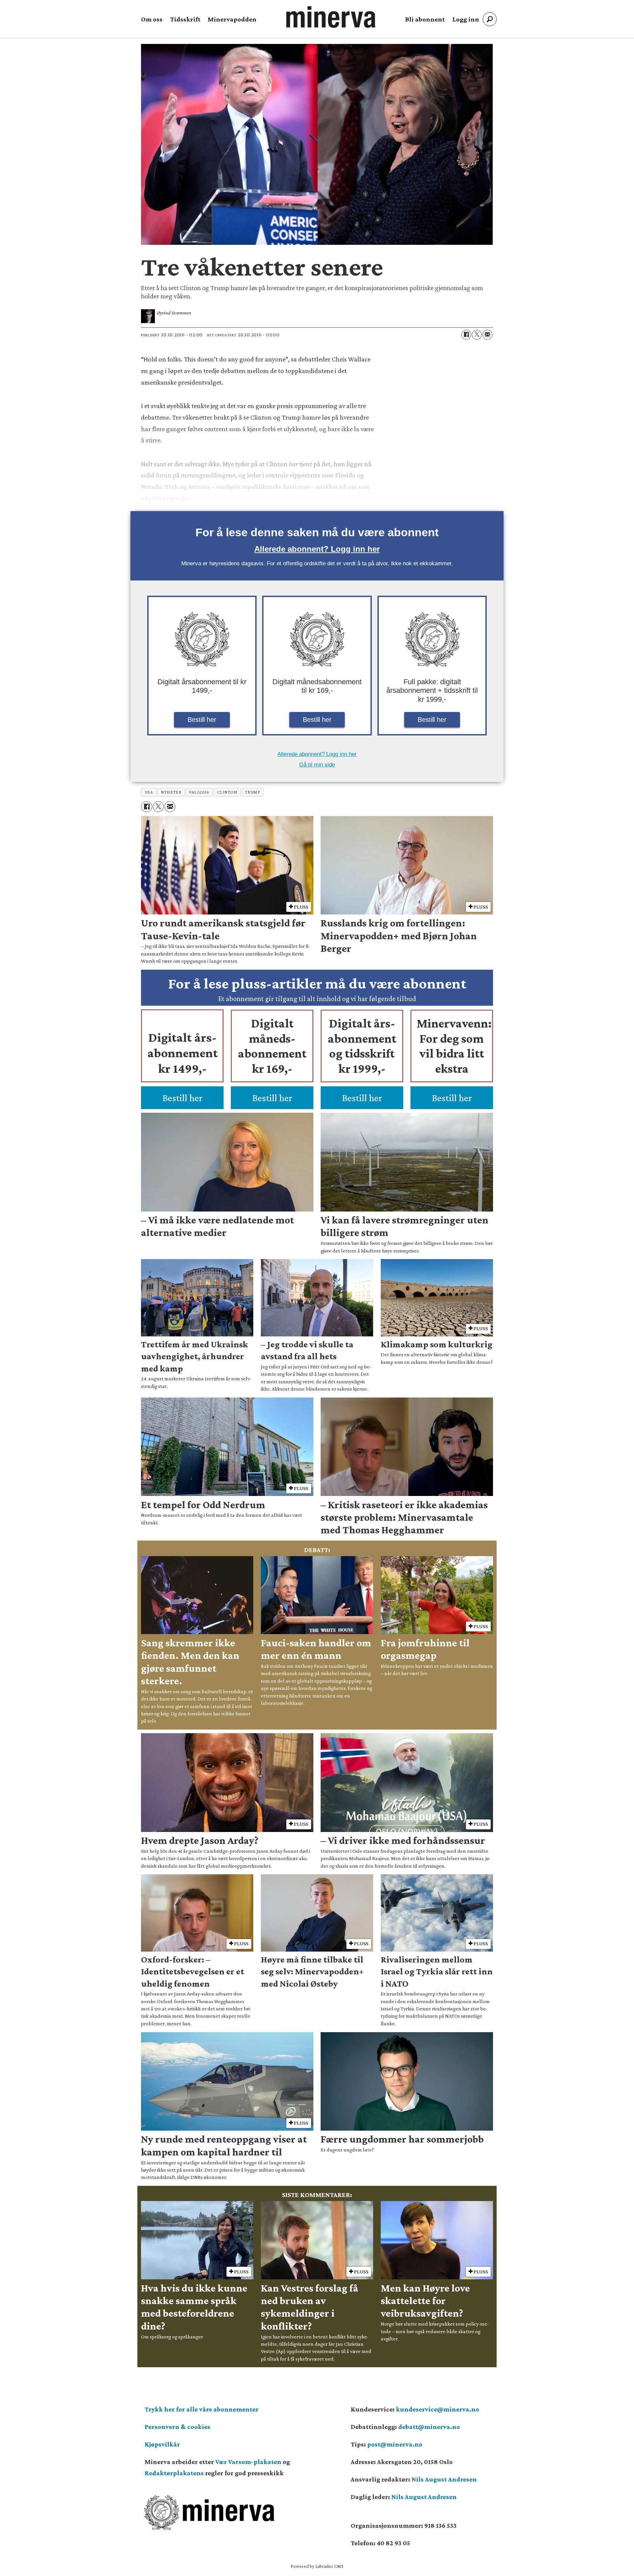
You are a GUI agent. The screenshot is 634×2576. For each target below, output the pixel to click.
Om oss (152, 19)
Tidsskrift (185, 19)
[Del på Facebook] (466, 335)
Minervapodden (232, 19)
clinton (227, 792)
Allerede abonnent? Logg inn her (317, 549)
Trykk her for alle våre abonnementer (202, 2409)
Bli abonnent (425, 19)
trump (253, 792)
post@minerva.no (395, 2444)
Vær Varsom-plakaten (248, 2462)
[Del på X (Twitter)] (477, 335)
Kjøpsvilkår (162, 2444)
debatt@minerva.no (429, 2427)
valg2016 (199, 792)
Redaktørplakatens (174, 2473)
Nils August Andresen (444, 2479)
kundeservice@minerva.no (438, 2409)
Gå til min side (317, 765)
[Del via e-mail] (487, 335)
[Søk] (490, 19)
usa (149, 792)
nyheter (171, 792)
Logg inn (466, 19)
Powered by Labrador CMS (317, 2566)
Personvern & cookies (177, 2427)
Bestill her (202, 720)
